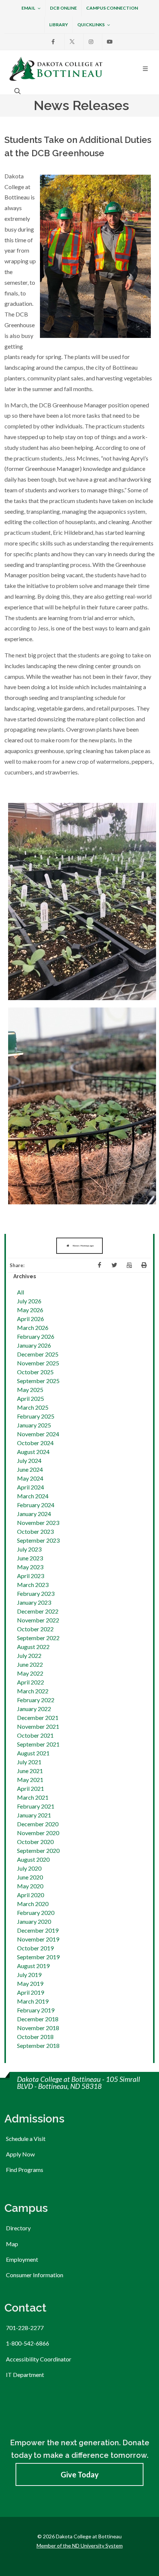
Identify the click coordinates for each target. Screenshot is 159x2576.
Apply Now (20, 2154)
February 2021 (36, 1806)
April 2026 (31, 1319)
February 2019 (36, 2010)
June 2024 (30, 1469)
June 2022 (30, 1664)
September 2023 (38, 1540)
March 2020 (33, 1904)
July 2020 (29, 1868)
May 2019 (30, 1983)
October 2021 (35, 1735)
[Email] (129, 1265)
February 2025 (36, 1416)
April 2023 (31, 1576)
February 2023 (36, 1593)
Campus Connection (112, 8)
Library (59, 25)
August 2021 (33, 1753)
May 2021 (30, 1780)
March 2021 (33, 1797)
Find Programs (25, 2170)
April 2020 (31, 1895)
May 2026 (30, 1310)
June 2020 (30, 1877)
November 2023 (38, 1523)
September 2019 (38, 1957)
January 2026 (34, 1345)
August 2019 (33, 1966)
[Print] (144, 1265)
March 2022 (33, 1691)
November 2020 (38, 1833)
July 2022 (29, 1655)
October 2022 (35, 1629)
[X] (72, 42)
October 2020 (35, 1842)
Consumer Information (35, 2275)
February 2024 (36, 1505)
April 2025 (31, 1398)
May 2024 (30, 1478)
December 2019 (38, 1930)
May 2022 (30, 1673)
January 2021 (34, 1815)
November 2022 (38, 1620)
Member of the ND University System (80, 2546)
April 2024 (31, 1487)
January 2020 (34, 1921)
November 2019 (38, 1939)
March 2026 (33, 1328)
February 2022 (36, 1700)
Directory (18, 2228)
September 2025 (38, 1381)
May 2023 (30, 1567)
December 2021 (38, 1718)
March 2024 (33, 1496)
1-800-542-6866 (28, 2343)
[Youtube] (110, 42)
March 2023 (33, 1585)
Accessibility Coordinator (39, 2359)
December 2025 (38, 1354)
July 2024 (29, 1460)
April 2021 (31, 1788)
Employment (22, 2259)
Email (28, 8)
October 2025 (35, 1372)
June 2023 (30, 1558)
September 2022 (38, 1638)
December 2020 (38, 1824)
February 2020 (36, 1913)
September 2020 (38, 1850)
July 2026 (29, 1301)
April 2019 (31, 1992)
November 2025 (38, 1363)
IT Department (25, 2375)
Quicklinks (91, 25)
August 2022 (33, 1647)
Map (12, 2244)
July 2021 (29, 1762)
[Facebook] (53, 42)
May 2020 (30, 1886)
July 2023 (29, 1549)
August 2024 (33, 1452)
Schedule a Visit (26, 2139)
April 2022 (31, 1682)
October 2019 (35, 1948)
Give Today (80, 2474)
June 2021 (30, 1771)
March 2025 (33, 1407)
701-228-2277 (25, 2328)
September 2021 (38, 1744)
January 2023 (34, 1602)
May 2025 (30, 1390)
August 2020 (33, 1859)
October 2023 (35, 1531)
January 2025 (34, 1425)
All (21, 1292)
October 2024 (35, 1443)
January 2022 (34, 1709)
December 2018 (38, 2019)
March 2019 (33, 2001)
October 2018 (35, 2037)
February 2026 (36, 1336)
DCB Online (63, 8)
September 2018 (38, 2045)
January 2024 (34, 1514)
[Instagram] (91, 42)
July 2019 (29, 1975)
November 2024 (38, 1434)
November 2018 (38, 2028)
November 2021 (38, 1726)
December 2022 (38, 1611)
